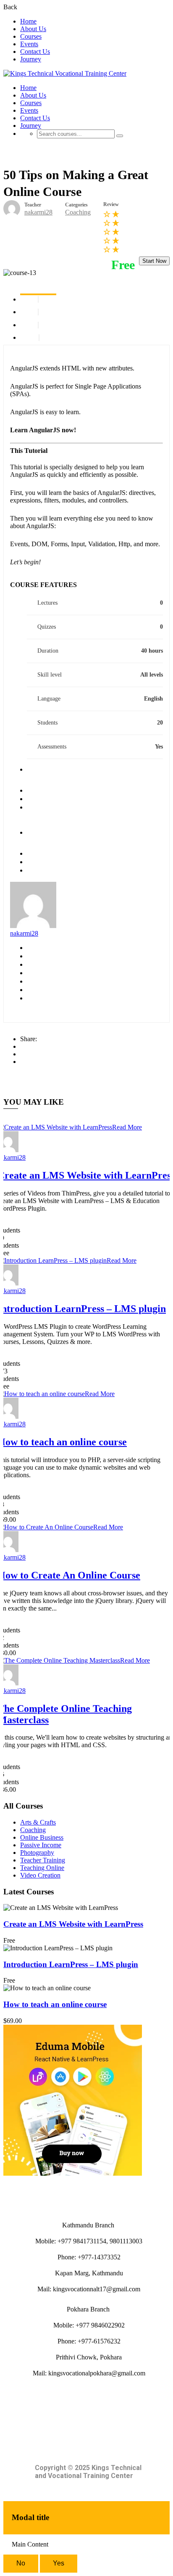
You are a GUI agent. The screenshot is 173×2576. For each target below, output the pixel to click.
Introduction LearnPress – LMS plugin (71, 1964)
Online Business (42, 1837)
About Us (33, 29)
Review (111, 204)
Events (29, 44)
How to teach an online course (55, 2004)
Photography (37, 1853)
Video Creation (40, 1875)
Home (28, 21)
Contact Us (35, 52)
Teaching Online (42, 1868)
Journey (31, 59)
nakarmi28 (24, 933)
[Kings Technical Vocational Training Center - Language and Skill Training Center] (65, 73)
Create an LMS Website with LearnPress (73, 1924)
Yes (59, 2563)
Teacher (33, 205)
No (21, 2563)
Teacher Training (43, 1860)
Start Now (154, 261)
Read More (127, 1127)
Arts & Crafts (38, 1822)
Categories (76, 205)
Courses (31, 36)
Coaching (78, 212)
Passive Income (41, 1845)
